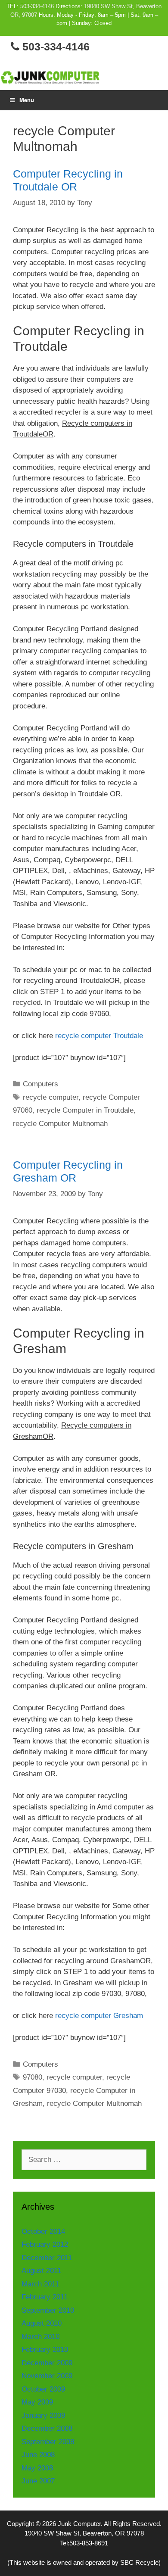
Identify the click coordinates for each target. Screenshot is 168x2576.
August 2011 (41, 2271)
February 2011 (45, 2297)
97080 (33, 2077)
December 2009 (47, 2363)
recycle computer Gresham (99, 2016)
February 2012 (45, 2244)
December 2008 (47, 2428)
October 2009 (43, 2389)
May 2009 (37, 2402)
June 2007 (38, 2481)
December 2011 (47, 2258)
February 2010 (45, 2350)
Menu (27, 100)
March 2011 (40, 2284)
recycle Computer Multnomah (60, 1124)
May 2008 (37, 2468)
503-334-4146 (37, 6)
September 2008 (48, 2442)
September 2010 (48, 2310)
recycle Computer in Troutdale (85, 1110)
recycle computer (51, 1097)
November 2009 (47, 2376)
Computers (40, 1084)
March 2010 (40, 2337)
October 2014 (43, 2231)
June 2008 (38, 2455)
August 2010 (42, 2323)
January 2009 (43, 2415)
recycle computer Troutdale (99, 1036)
